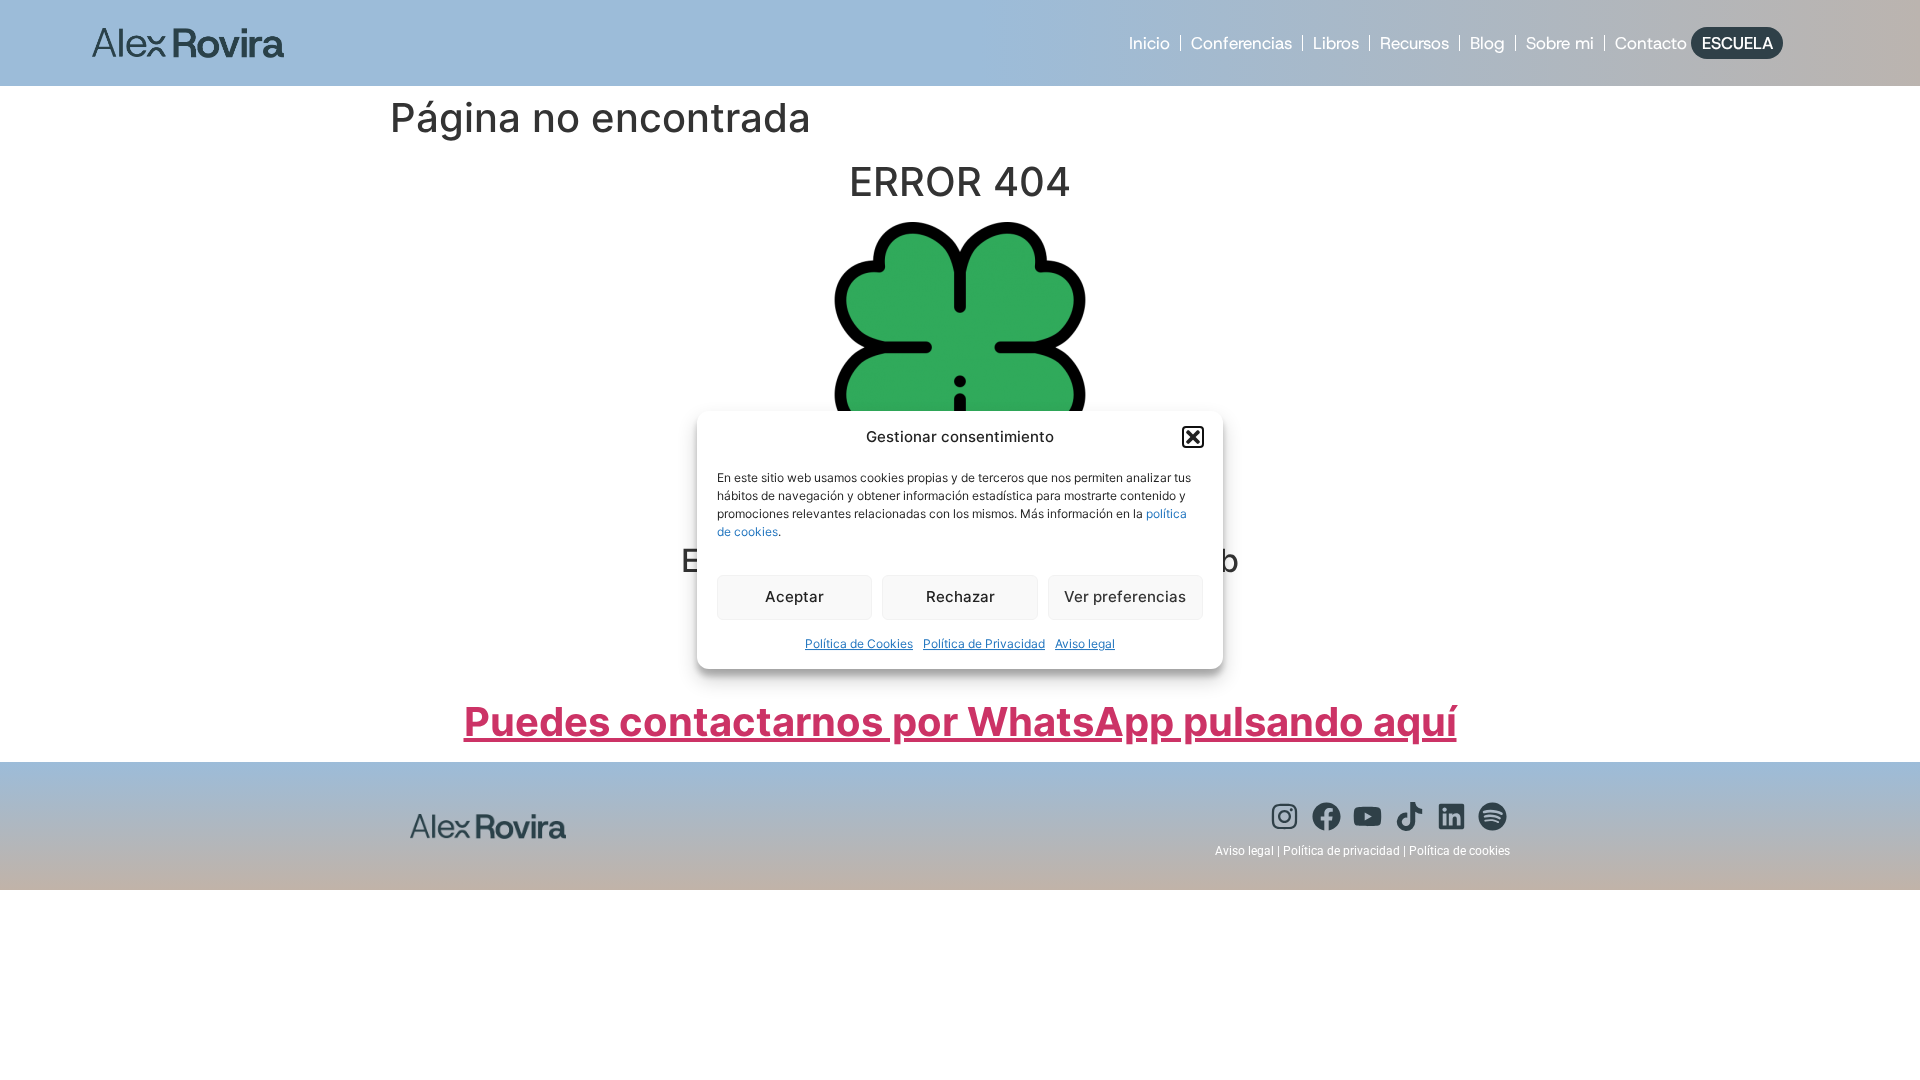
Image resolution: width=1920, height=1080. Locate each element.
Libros (1336, 43)
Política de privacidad (1341, 851)
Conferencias (1241, 43)
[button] (1193, 437)
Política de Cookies (859, 643)
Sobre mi (1560, 43)
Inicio (1149, 43)
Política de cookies (1459, 851)
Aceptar (794, 596)
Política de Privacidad (984, 643)
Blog (1487, 43)
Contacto (1651, 43)
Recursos (1414, 43)
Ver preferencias (1125, 596)
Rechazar (960, 596)
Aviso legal (1085, 643)
